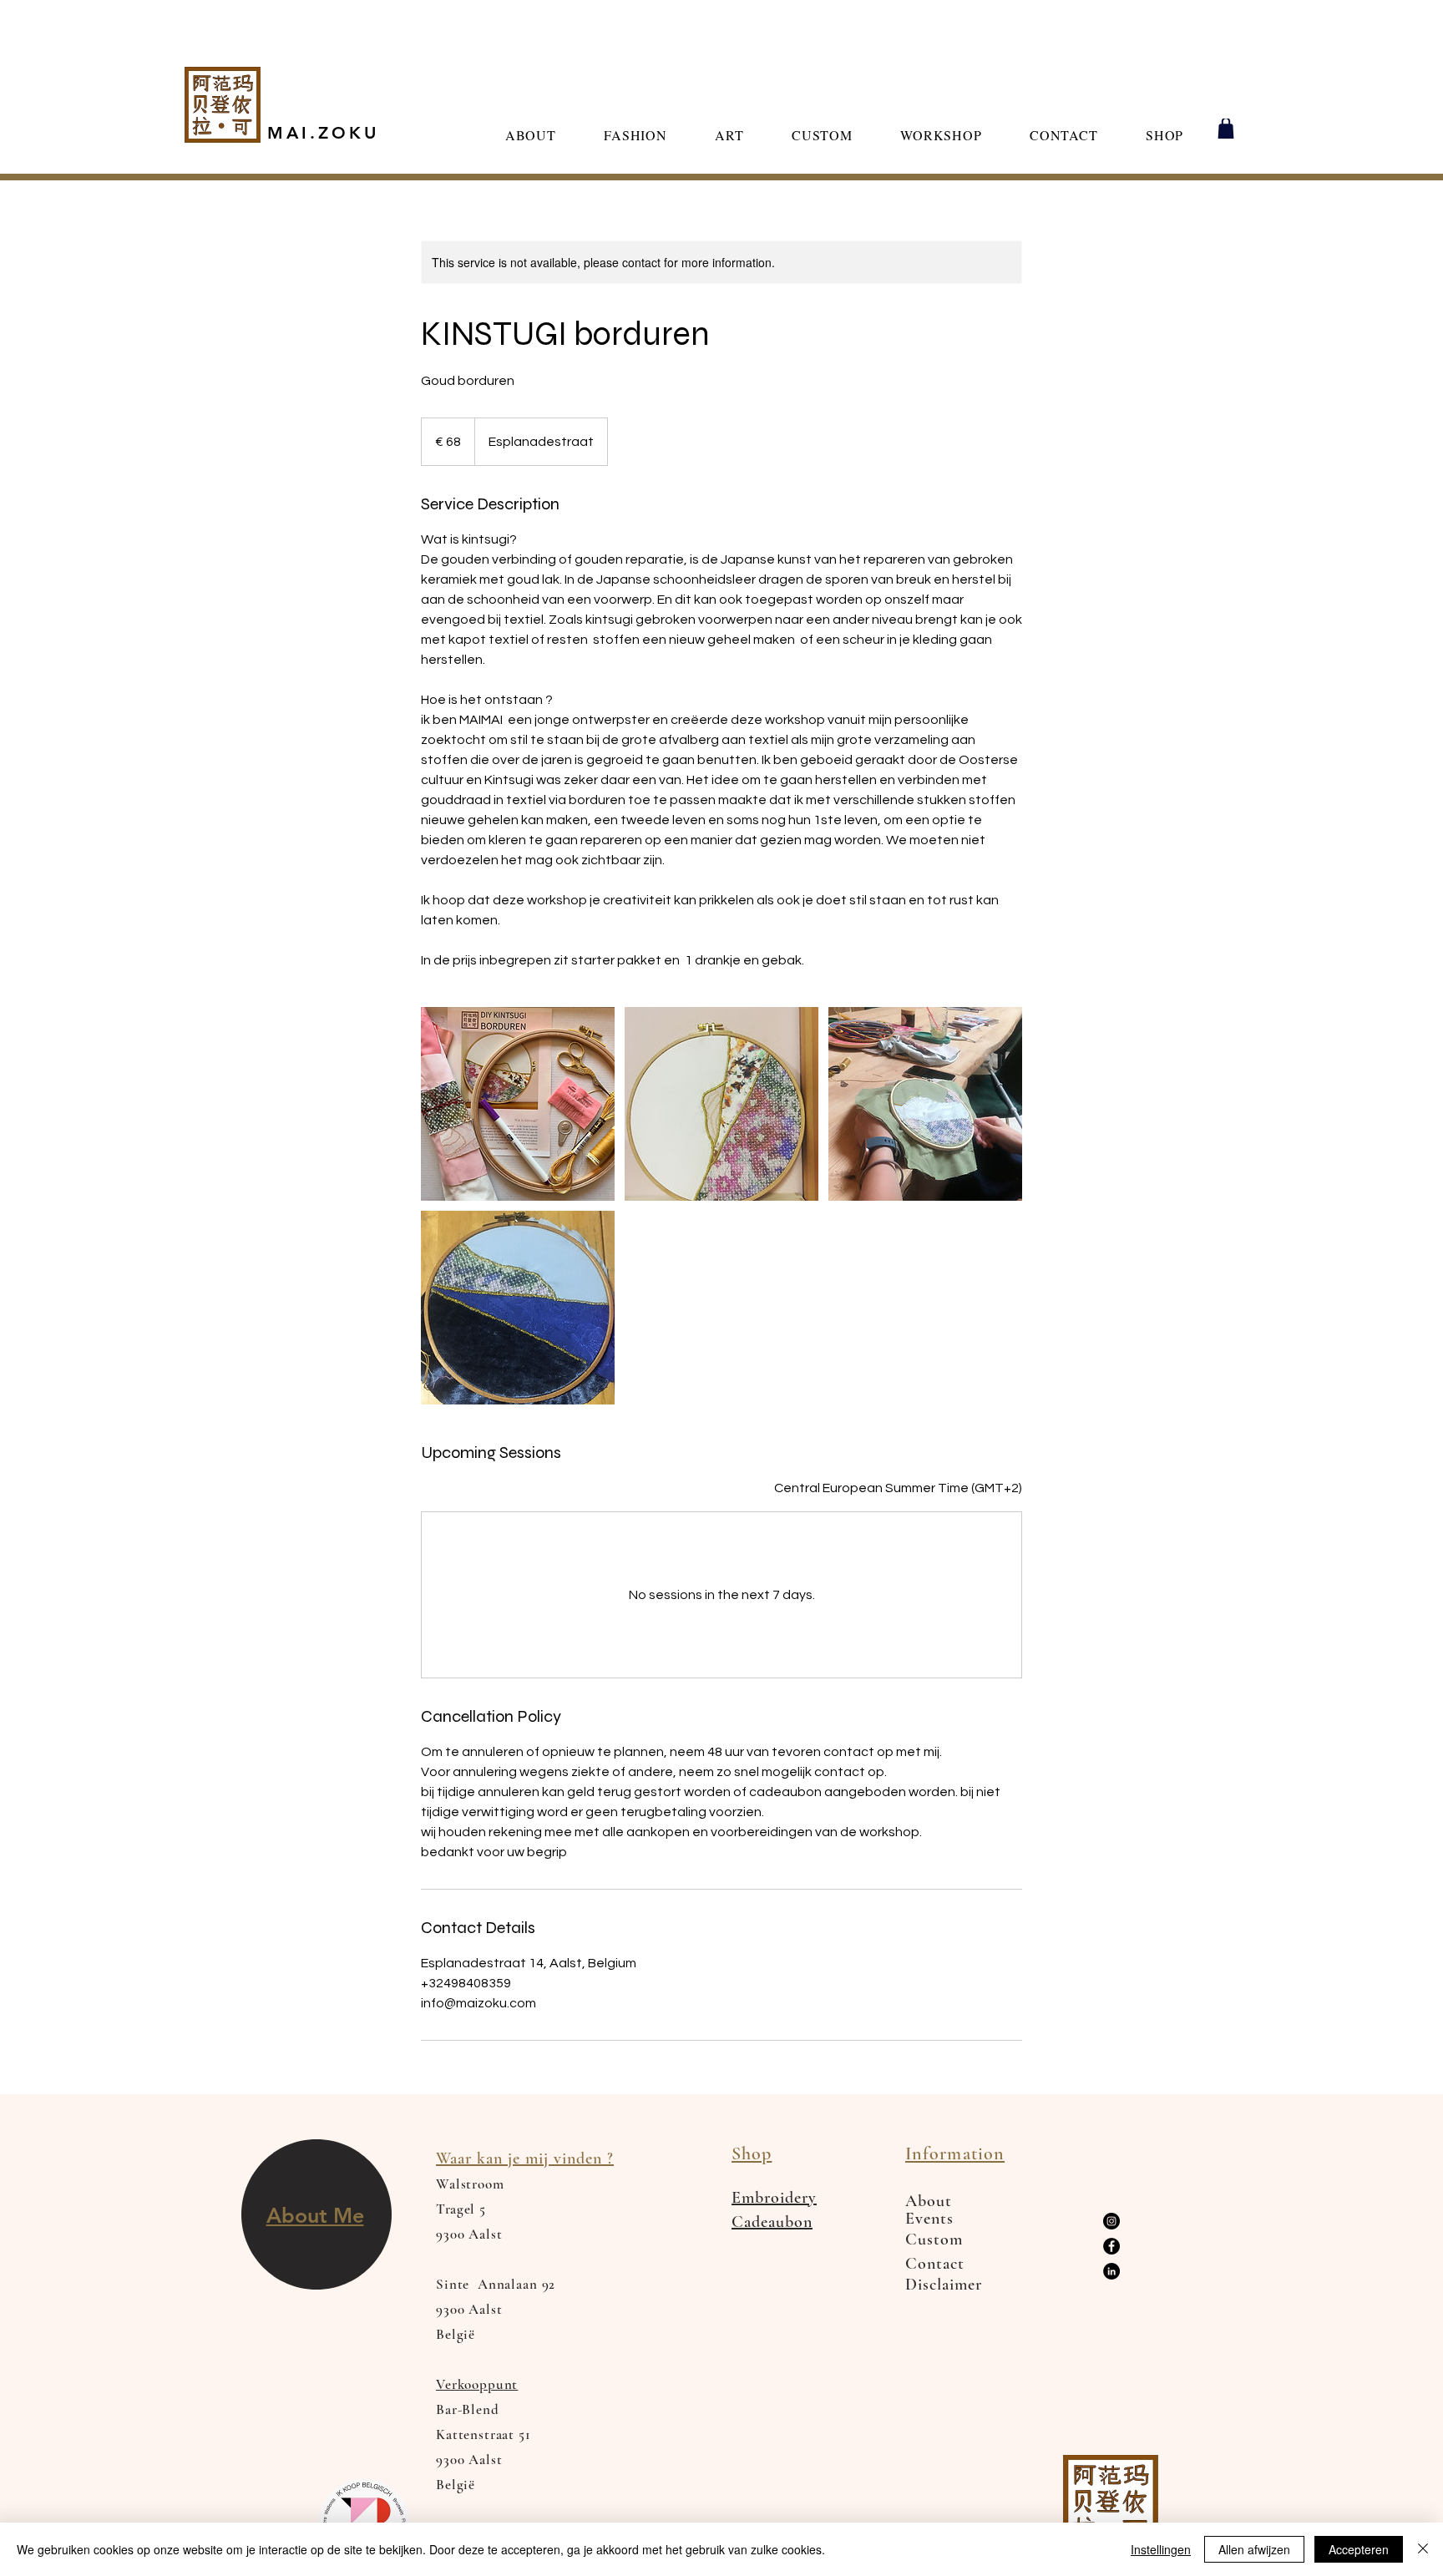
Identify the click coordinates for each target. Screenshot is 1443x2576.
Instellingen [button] (1161, 2549)
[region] (316, 2215)
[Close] (1423, 2549)
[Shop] (1225, 129)
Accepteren (1359, 2549)
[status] (898, 1488)
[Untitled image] (518, 1104)
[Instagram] (1111, 2221)
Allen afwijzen (1254, 2549)
